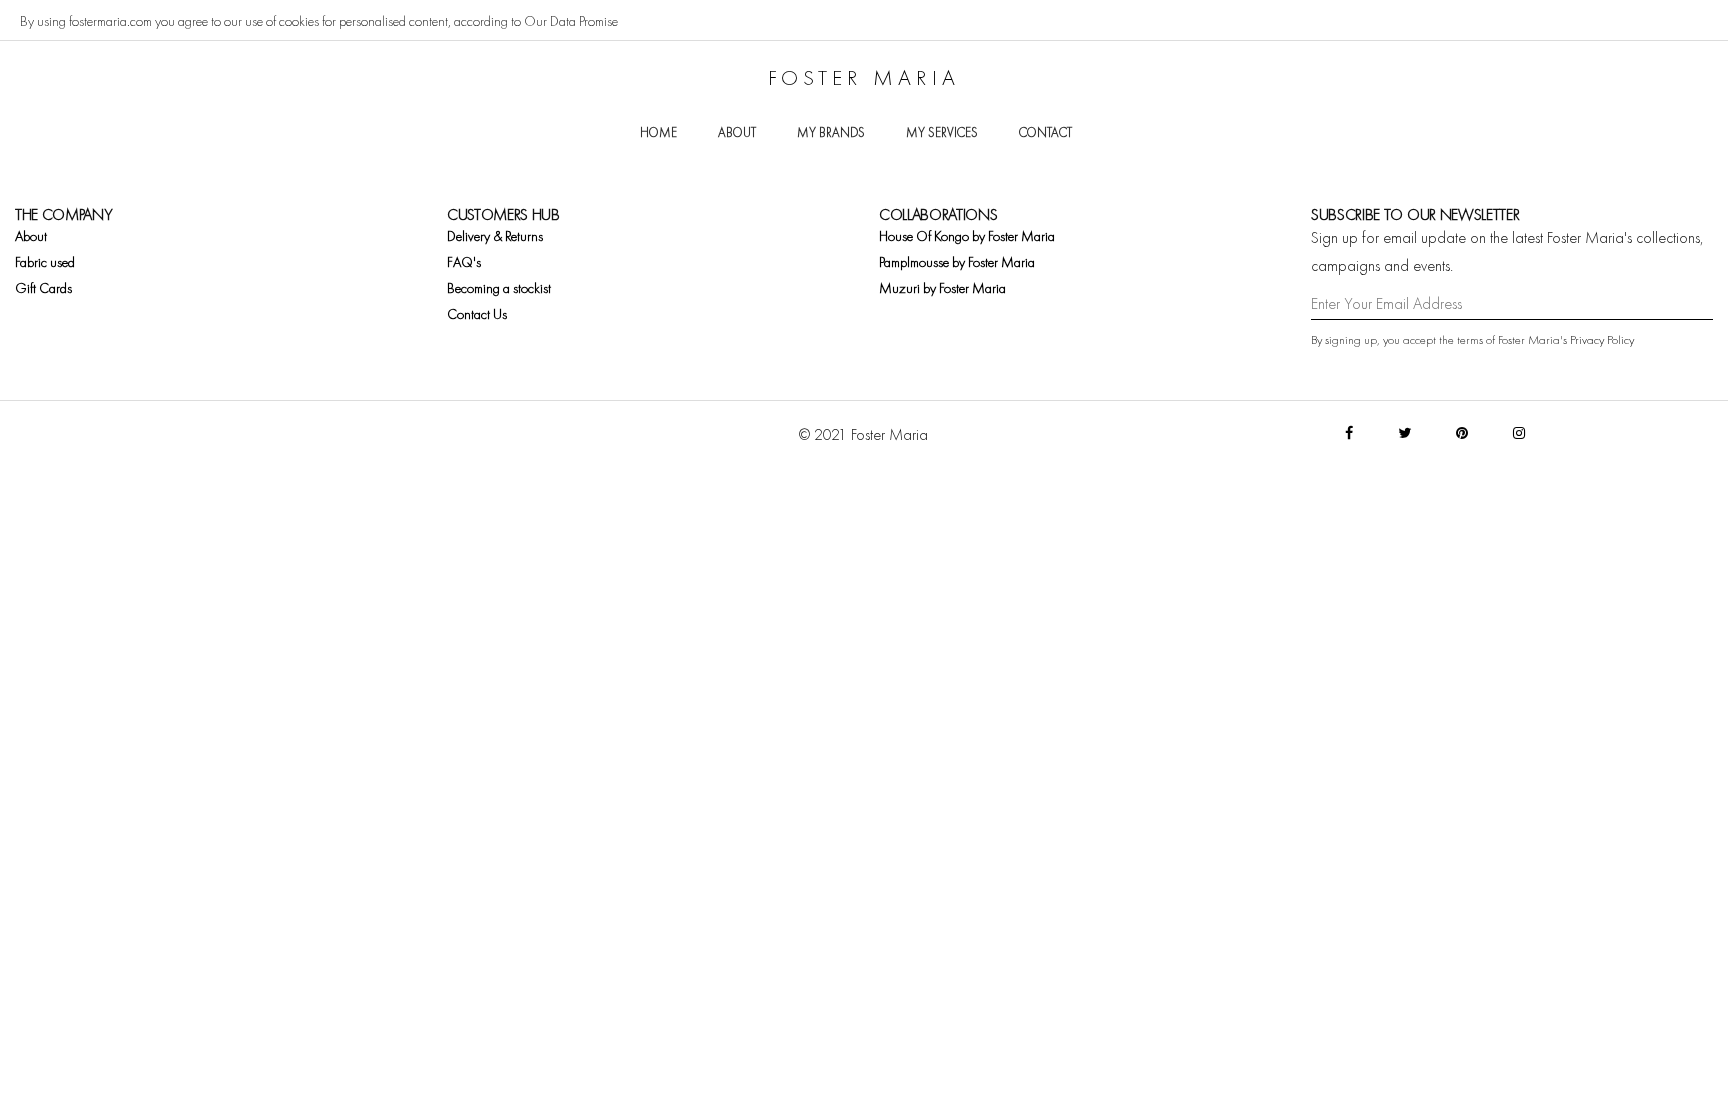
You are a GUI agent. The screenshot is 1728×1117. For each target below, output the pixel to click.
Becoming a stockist (499, 288)
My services (942, 132)
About (737, 132)
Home (658, 132)
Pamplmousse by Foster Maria (957, 262)
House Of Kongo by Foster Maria (967, 236)
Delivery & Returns (495, 236)
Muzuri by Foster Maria (942, 288)
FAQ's (464, 262)
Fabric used (45, 262)
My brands (831, 132)
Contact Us (477, 314)
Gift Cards (43, 288)
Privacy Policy (1602, 339)
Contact (1045, 132)
